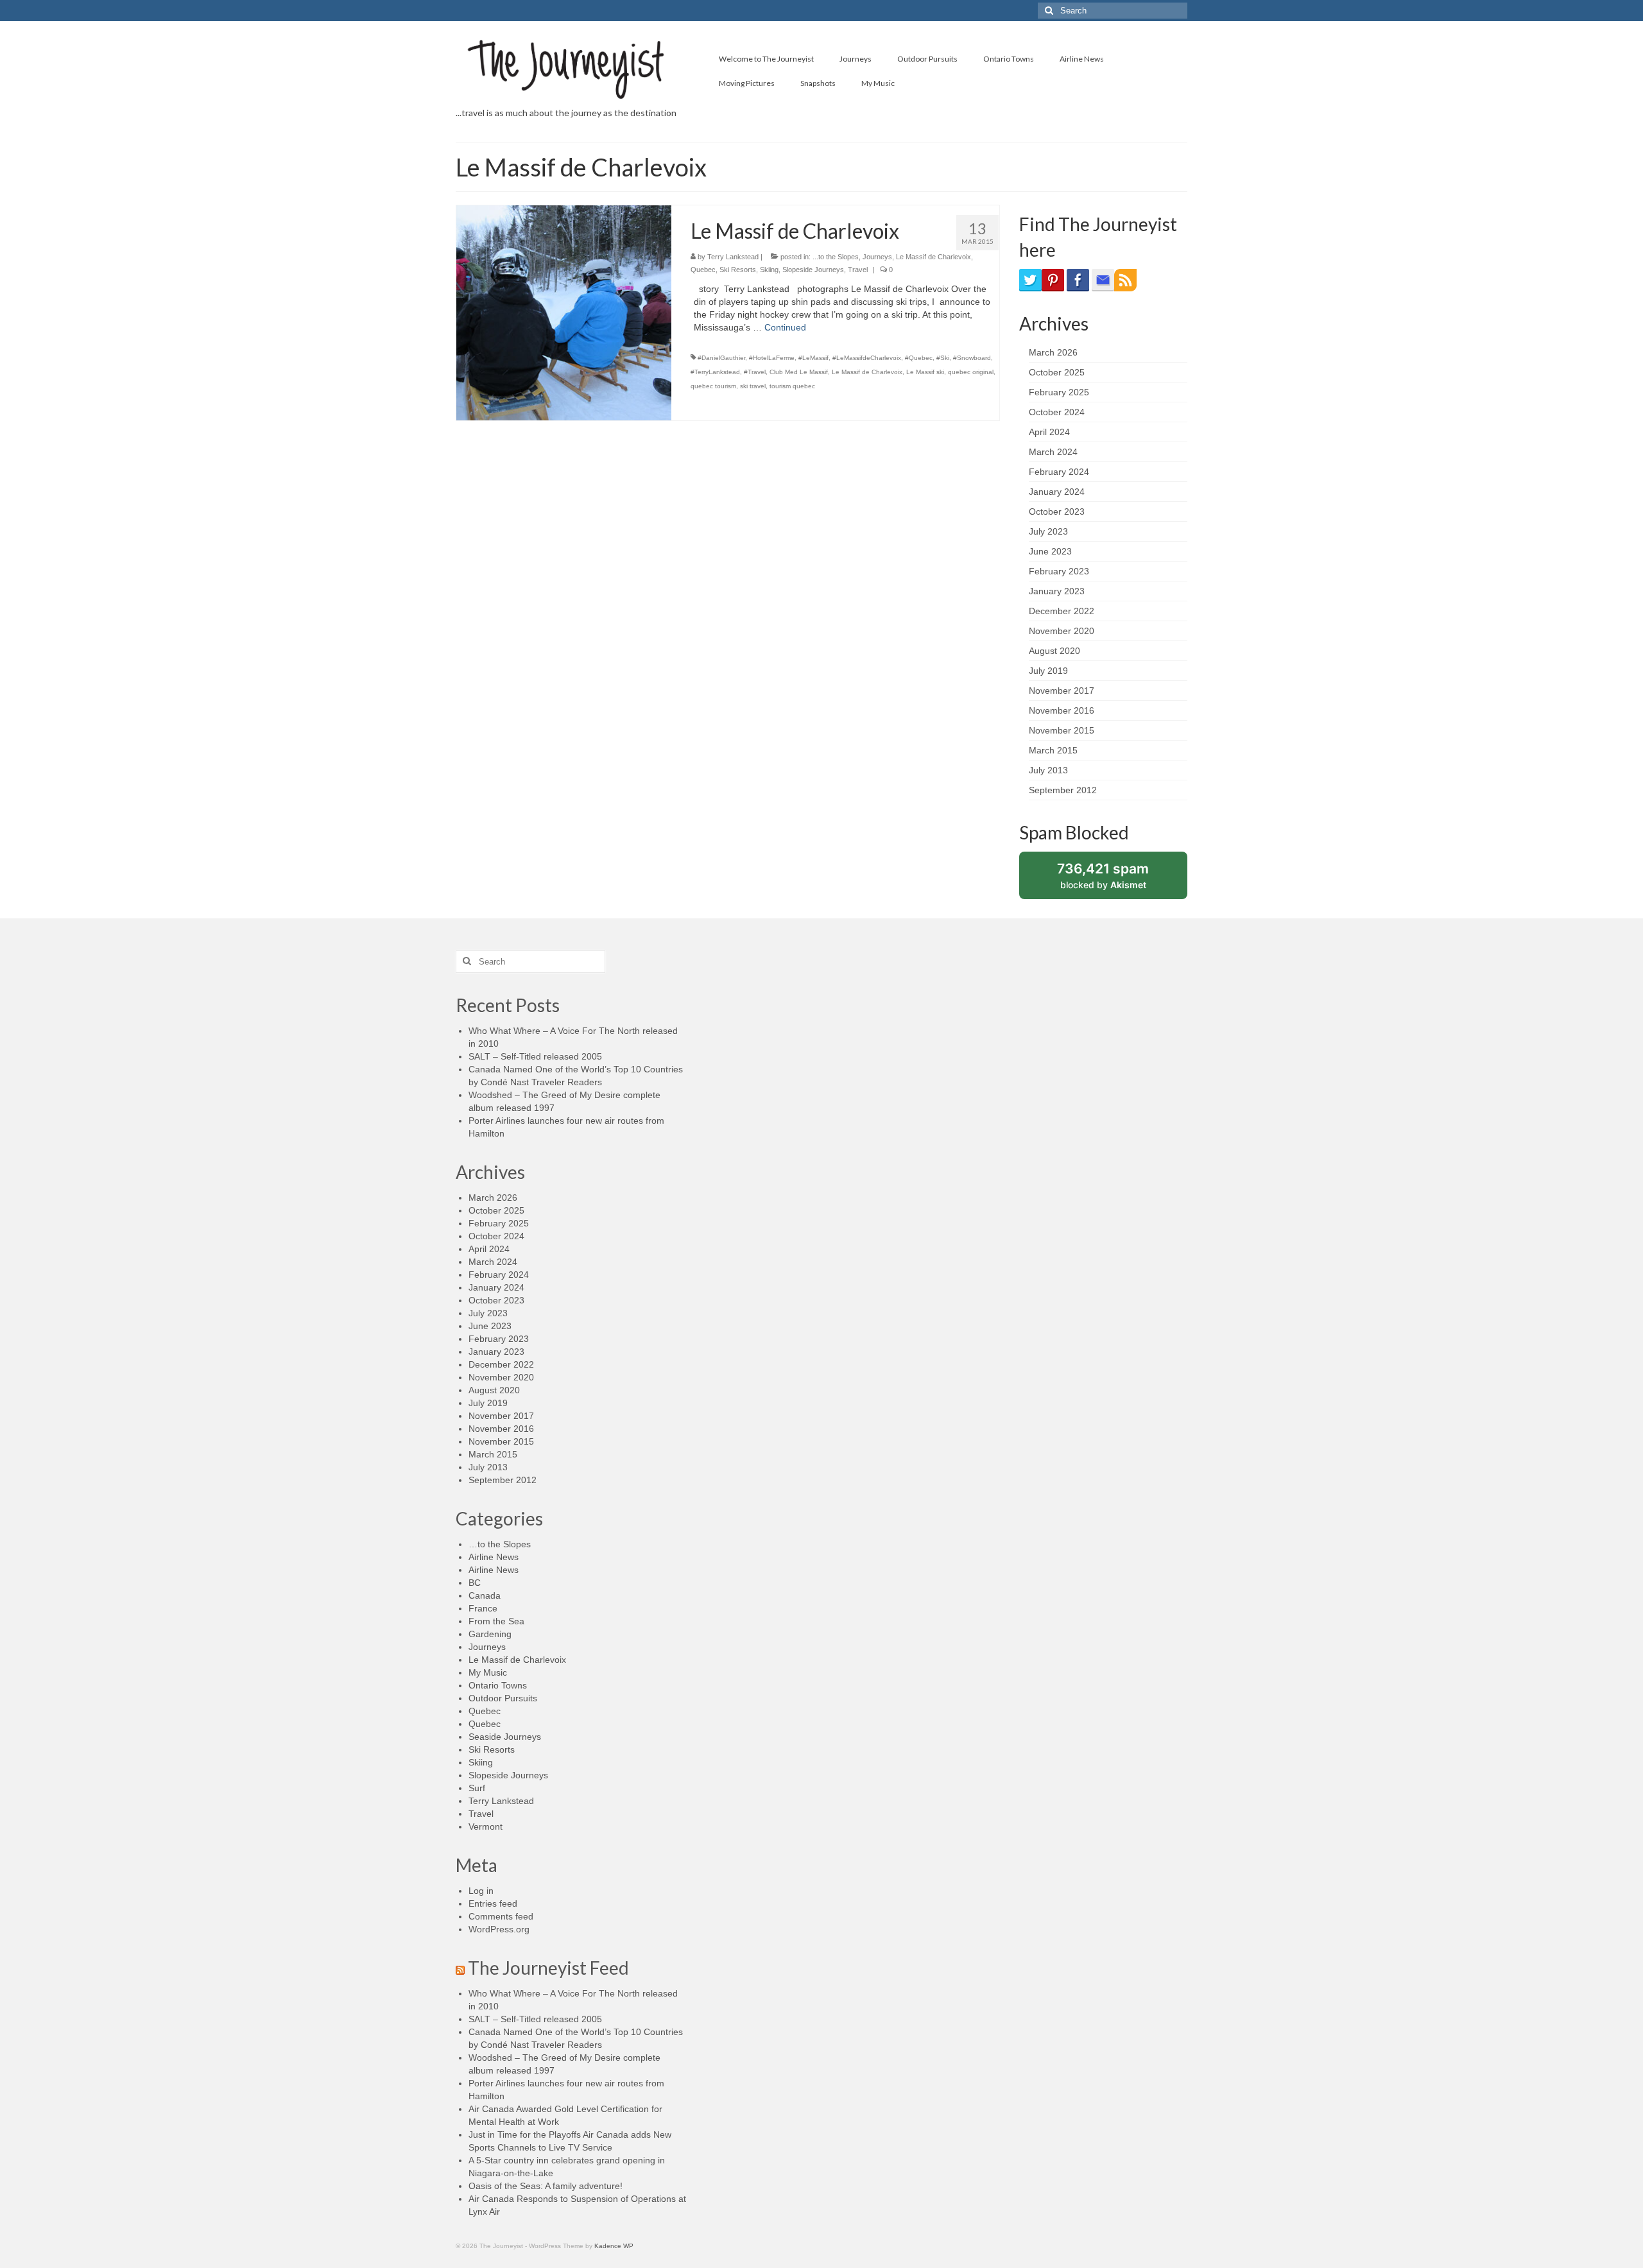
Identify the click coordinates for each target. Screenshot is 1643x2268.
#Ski (943, 358)
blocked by (1116, 880)
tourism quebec (792, 386)
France (483, 1608)
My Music (488, 1672)
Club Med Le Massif (799, 372)
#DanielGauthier (721, 358)
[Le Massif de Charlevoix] (564, 312)
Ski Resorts (738, 270)
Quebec (703, 270)
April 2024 (1049, 432)
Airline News (494, 1557)
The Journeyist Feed (548, 1968)
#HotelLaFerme (772, 358)
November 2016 (1062, 710)
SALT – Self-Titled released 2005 (535, 1056)
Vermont (486, 1826)
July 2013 (1048, 770)
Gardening (490, 1634)
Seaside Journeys (505, 1737)
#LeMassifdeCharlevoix (867, 358)
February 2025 (1059, 392)
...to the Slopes (836, 257)
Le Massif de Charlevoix (933, 257)
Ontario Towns (498, 1685)
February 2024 (1059, 472)
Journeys (877, 257)
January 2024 (1057, 492)
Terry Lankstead (733, 257)
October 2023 (1057, 511)
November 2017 (1062, 691)
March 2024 (1053, 452)
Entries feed (493, 1903)
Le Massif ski (925, 372)
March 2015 (1053, 750)
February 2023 (1059, 571)
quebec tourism (713, 386)
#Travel (755, 372)
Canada (485, 1595)
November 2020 (1062, 631)
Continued (785, 327)
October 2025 (1057, 372)
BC (475, 1583)
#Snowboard (972, 358)
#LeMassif (813, 358)
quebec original (971, 372)
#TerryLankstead (715, 372)
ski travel (753, 386)
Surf (477, 1788)
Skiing (769, 270)
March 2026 (1053, 352)
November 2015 (1062, 730)
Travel (858, 270)
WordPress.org (499, 1929)
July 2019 (1048, 671)
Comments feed (501, 1916)
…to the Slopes (500, 1544)
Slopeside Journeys (813, 270)
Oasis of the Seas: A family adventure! (546, 2186)
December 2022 (1062, 611)
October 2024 (1057, 412)
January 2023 (1057, 591)
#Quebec (919, 358)
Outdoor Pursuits (503, 1698)
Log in (481, 1891)
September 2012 (1063, 790)
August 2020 (1054, 651)
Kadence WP (614, 2246)
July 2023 (1048, 531)
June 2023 (1050, 551)
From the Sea (496, 1621)
